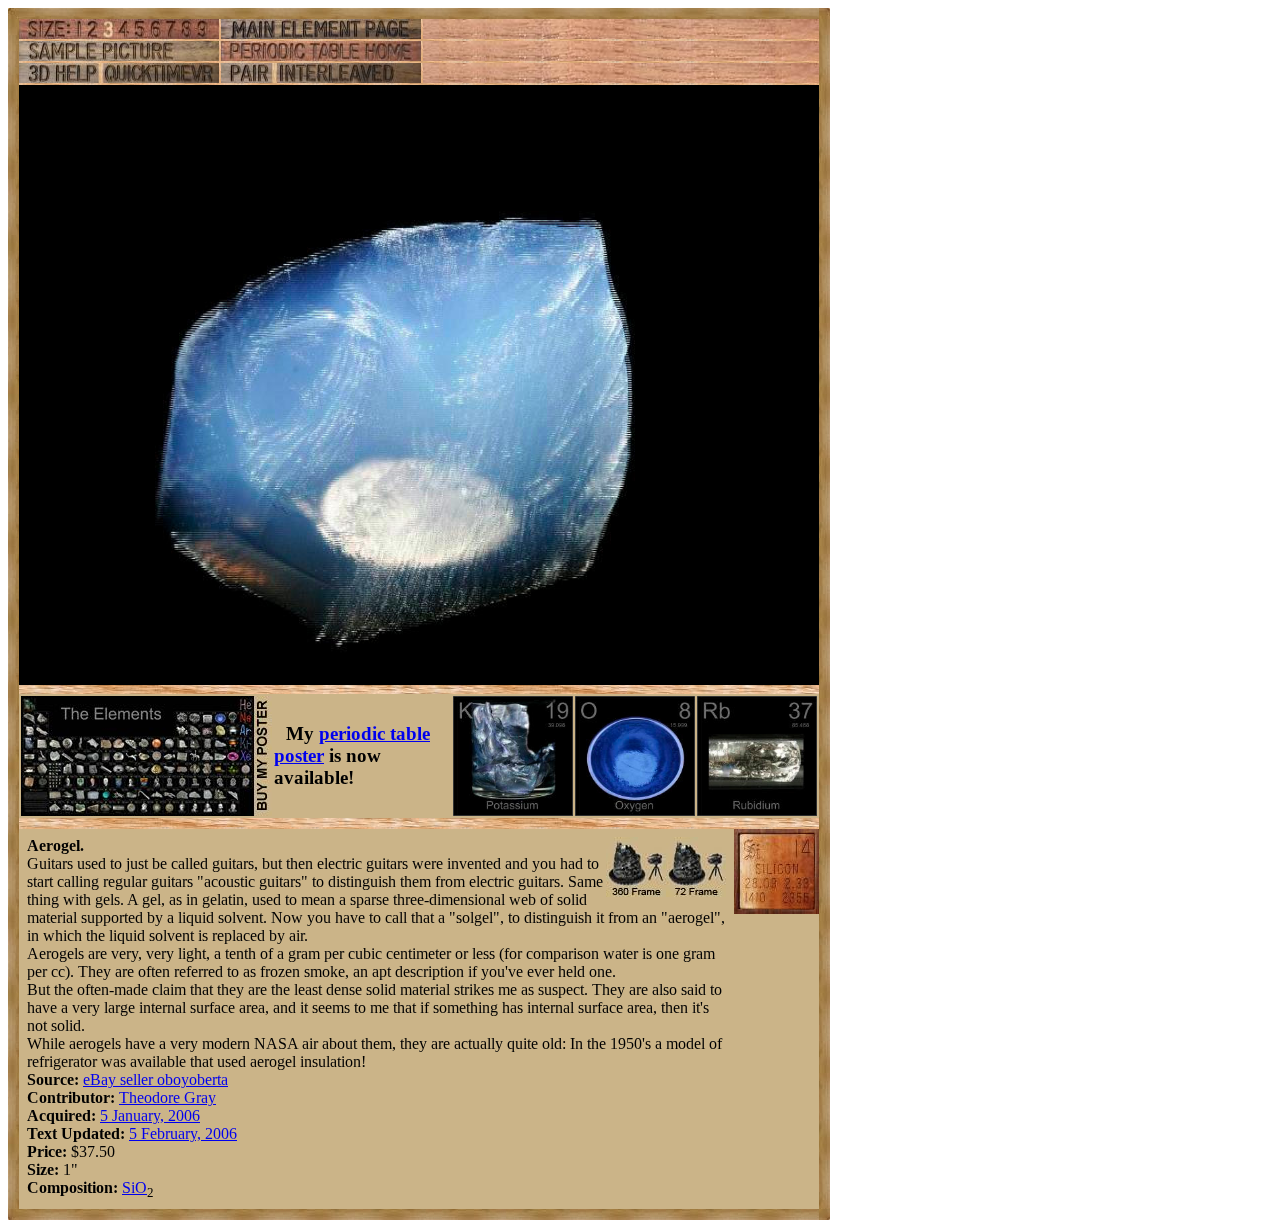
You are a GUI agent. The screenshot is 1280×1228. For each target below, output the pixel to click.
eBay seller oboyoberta (155, 1079)
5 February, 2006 (183, 1133)
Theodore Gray (167, 1097)
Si (128, 1187)
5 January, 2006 (150, 1115)
